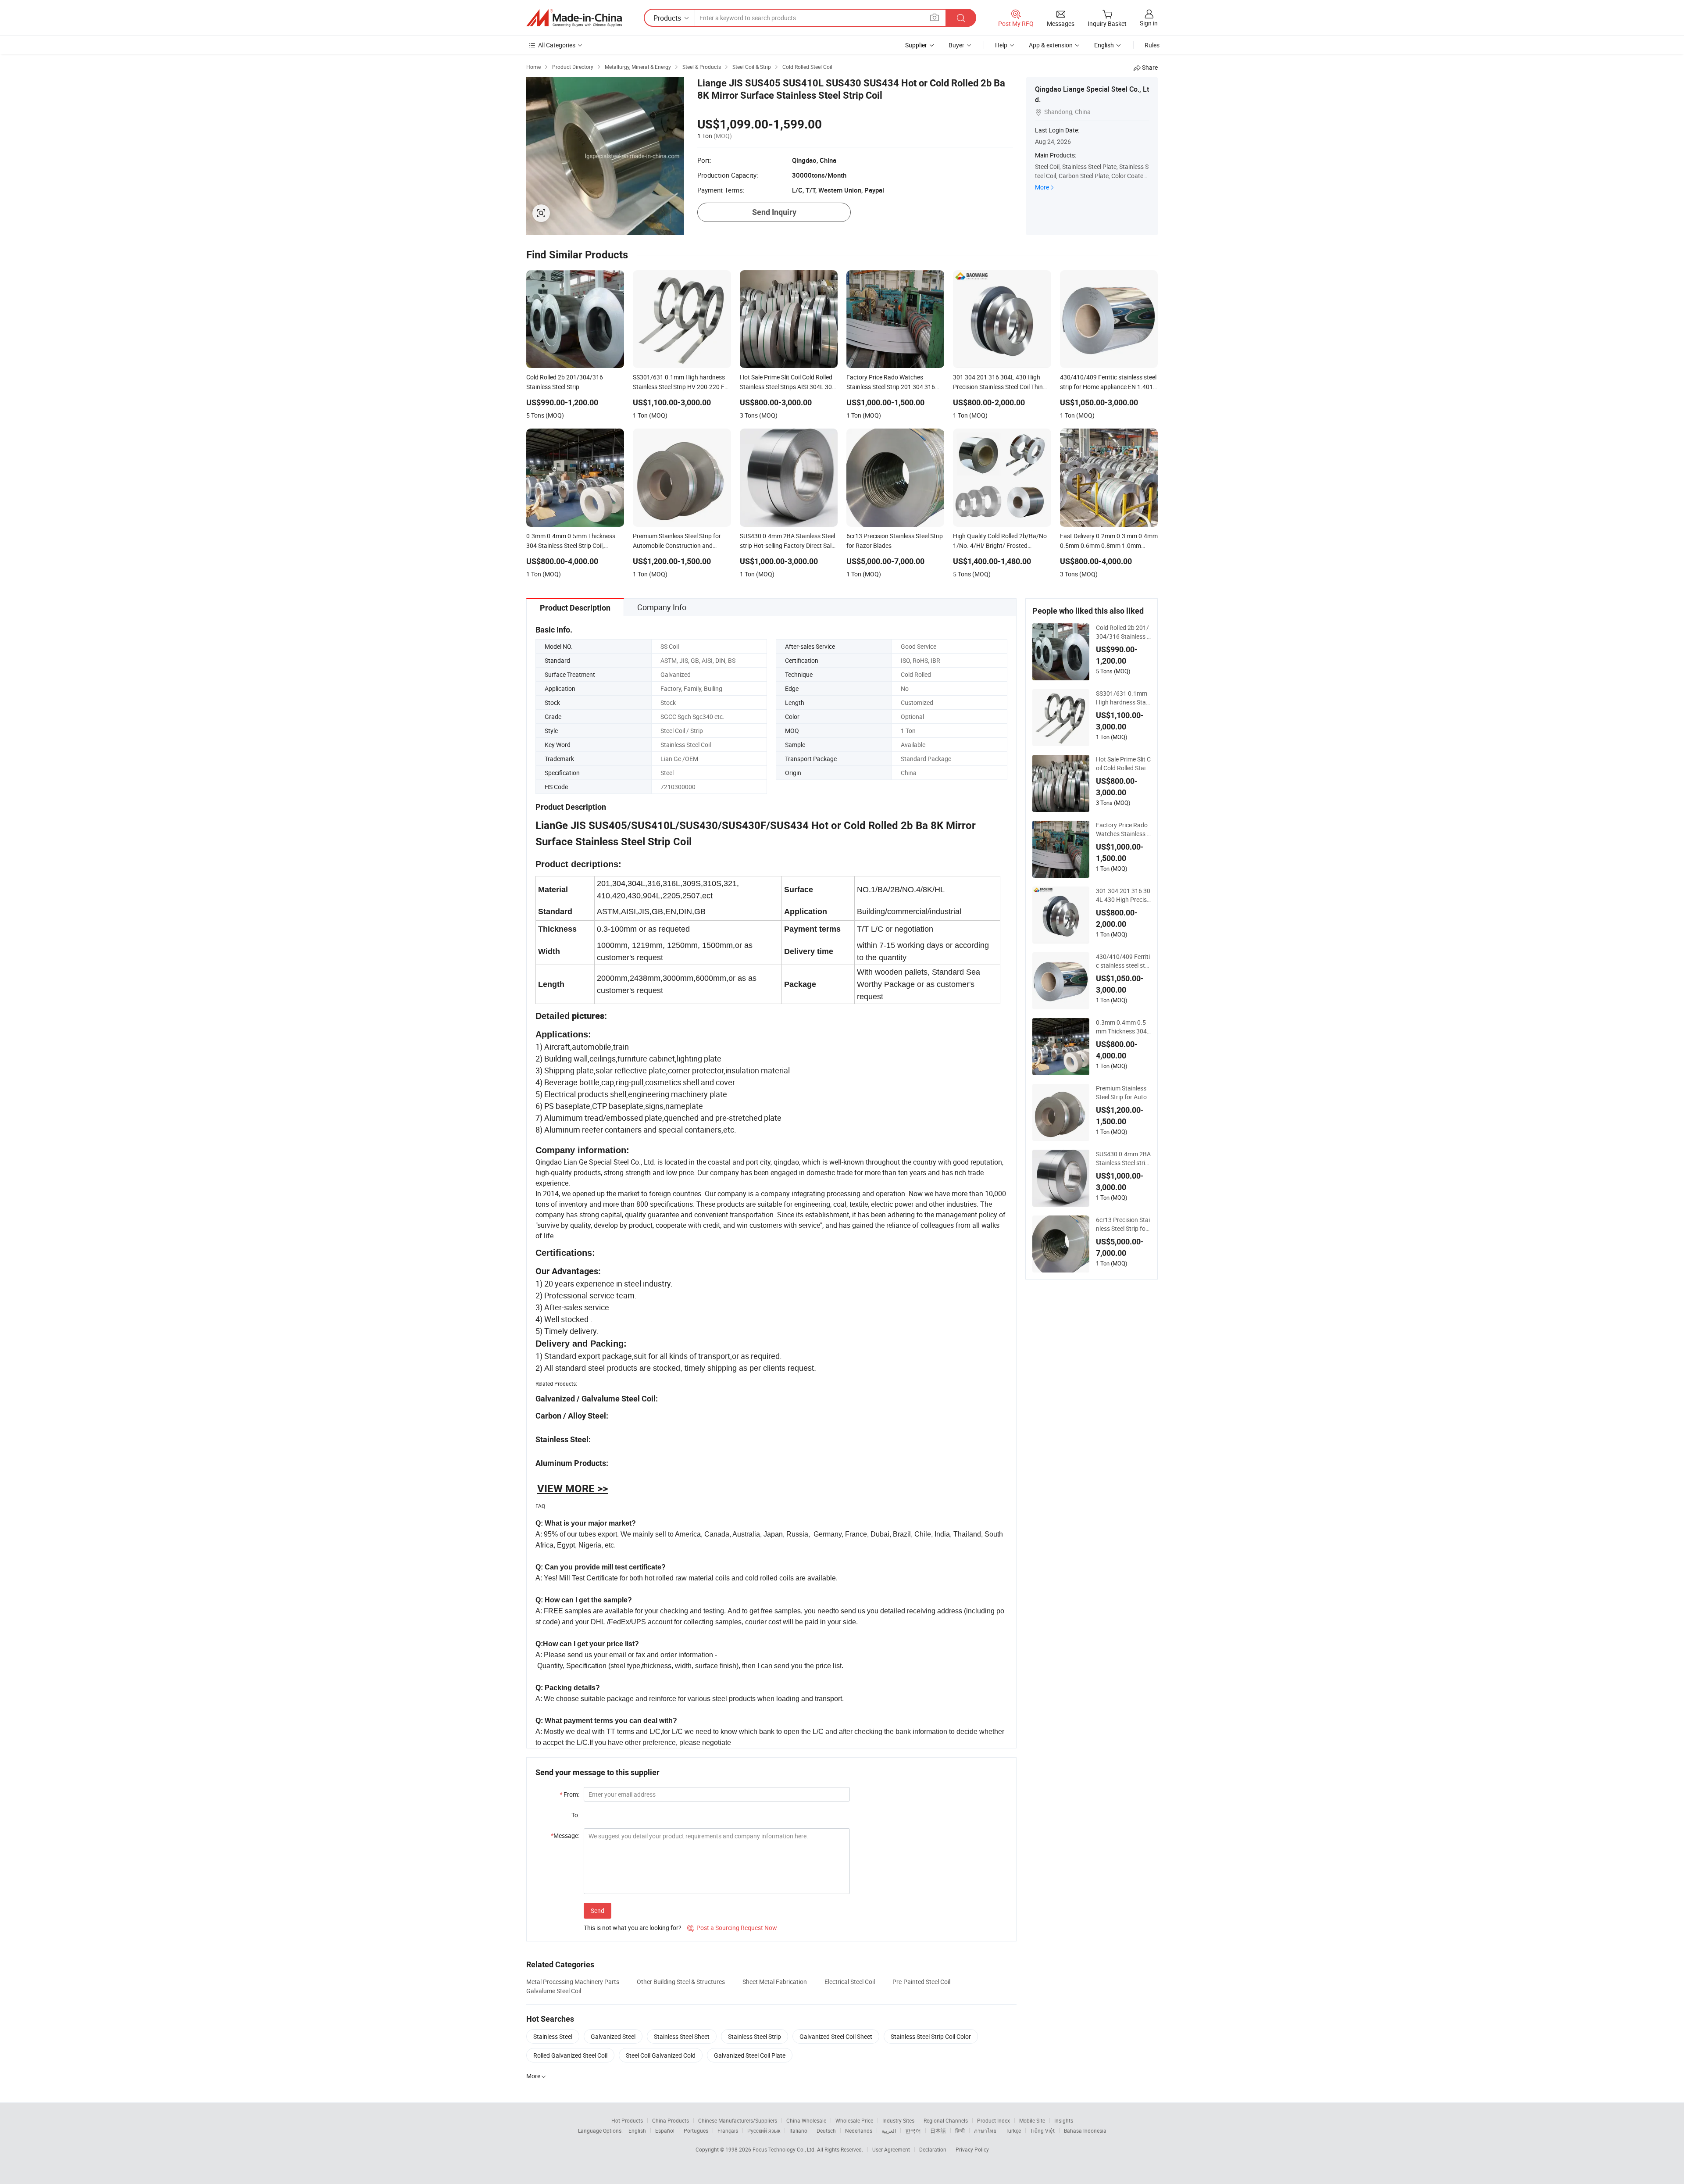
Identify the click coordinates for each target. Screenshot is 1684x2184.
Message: (565, 1835)
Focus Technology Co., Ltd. (785, 2149)
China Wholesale (806, 2120)
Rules (1152, 45)
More (1042, 187)
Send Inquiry (774, 212)
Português (696, 2130)
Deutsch (826, 2130)
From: (569, 1794)
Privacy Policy (972, 2149)
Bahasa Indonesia (1085, 2130)
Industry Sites (898, 2120)
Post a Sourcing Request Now (732, 1928)
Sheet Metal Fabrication (775, 1982)
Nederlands (859, 2130)
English (637, 2130)
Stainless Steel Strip (755, 2036)
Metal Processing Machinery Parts (573, 1982)
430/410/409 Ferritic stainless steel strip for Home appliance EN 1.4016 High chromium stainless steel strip (1123, 961)
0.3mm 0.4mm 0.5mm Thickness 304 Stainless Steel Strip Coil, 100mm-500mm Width (1122, 1027)
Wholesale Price (854, 2120)
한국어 (913, 2130)
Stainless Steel (553, 2036)
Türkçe (1013, 2130)
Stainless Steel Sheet (682, 2036)
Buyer (956, 45)
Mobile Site (1032, 2120)
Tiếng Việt (1042, 2130)
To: (575, 1815)
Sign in (1149, 23)
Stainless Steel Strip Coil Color (931, 2036)
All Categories (557, 45)
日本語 (938, 2130)
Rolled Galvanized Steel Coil (570, 2055)
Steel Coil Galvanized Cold (661, 2055)
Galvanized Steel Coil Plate (750, 2055)
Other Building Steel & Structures (681, 1982)
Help (1001, 45)
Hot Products (627, 2120)
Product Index (994, 2120)
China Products (671, 2120)
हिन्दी (960, 2130)
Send (598, 1911)
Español (665, 2130)
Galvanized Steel (613, 2036)
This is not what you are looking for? (633, 1928)
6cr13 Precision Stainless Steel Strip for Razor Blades (1123, 1224)
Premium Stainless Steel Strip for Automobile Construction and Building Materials (1123, 1093)
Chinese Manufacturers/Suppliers (738, 2120)
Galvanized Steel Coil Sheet (836, 2036)
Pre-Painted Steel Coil (921, 1982)
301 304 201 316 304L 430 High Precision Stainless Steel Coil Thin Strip (1123, 895)
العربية (889, 2130)
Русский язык (764, 2130)
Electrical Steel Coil (850, 1982)
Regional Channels (946, 2120)
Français (728, 2130)
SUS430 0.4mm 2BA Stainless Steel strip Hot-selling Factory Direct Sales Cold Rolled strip (1123, 1158)
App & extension (1051, 45)
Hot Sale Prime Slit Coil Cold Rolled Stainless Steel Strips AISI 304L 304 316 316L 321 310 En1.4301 (1123, 764)
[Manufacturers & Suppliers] (574, 18)
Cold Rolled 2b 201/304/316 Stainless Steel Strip (1123, 632)
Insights (1064, 2120)
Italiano (798, 2130)
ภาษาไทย (985, 2130)
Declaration (933, 2149)
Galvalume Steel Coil (554, 1991)
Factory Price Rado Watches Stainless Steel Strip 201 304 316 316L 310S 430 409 (1123, 829)
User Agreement (891, 2149)
